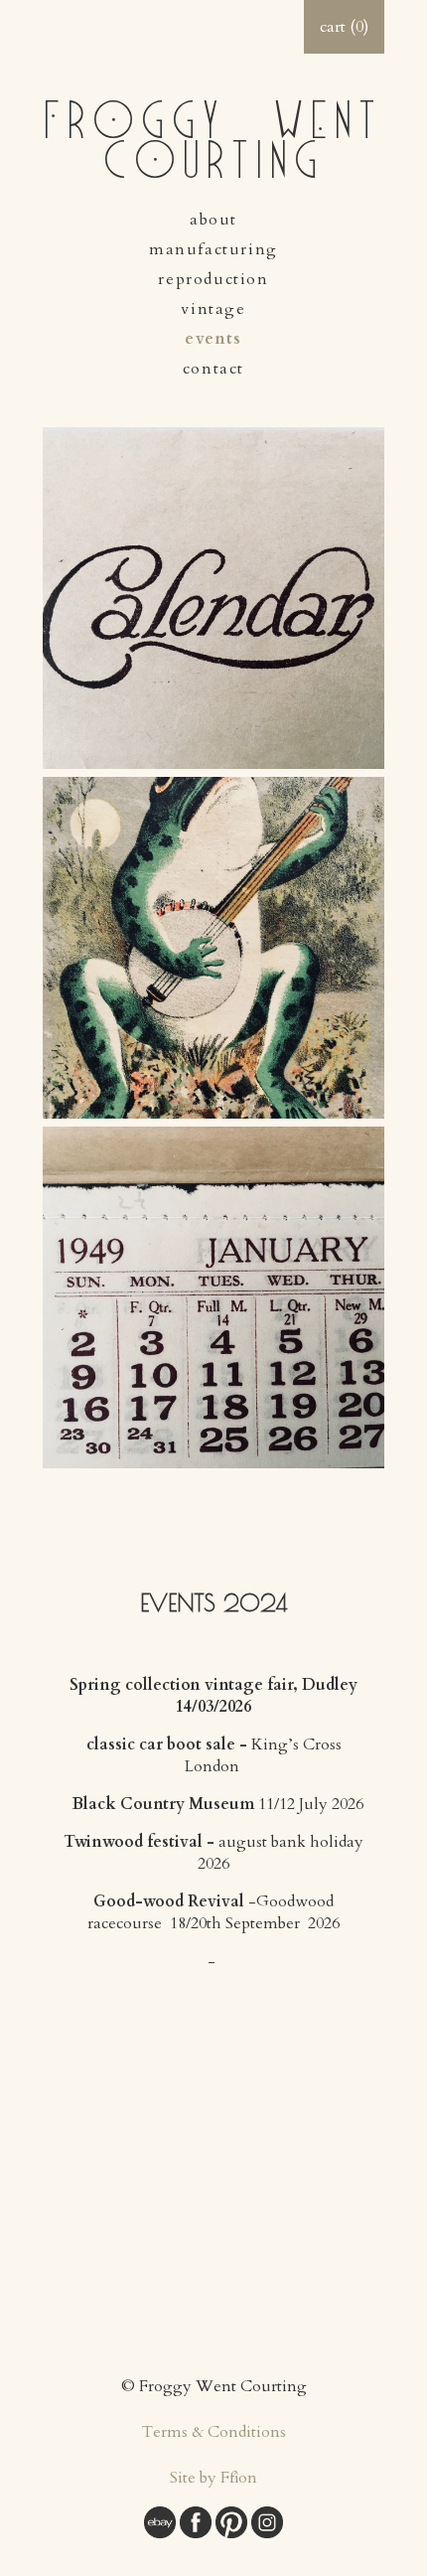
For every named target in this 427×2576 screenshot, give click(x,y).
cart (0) (344, 27)
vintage (213, 309)
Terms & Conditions (214, 2432)
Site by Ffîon (213, 2478)
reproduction (213, 279)
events (213, 339)
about (213, 220)
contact (213, 369)
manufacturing (213, 249)
